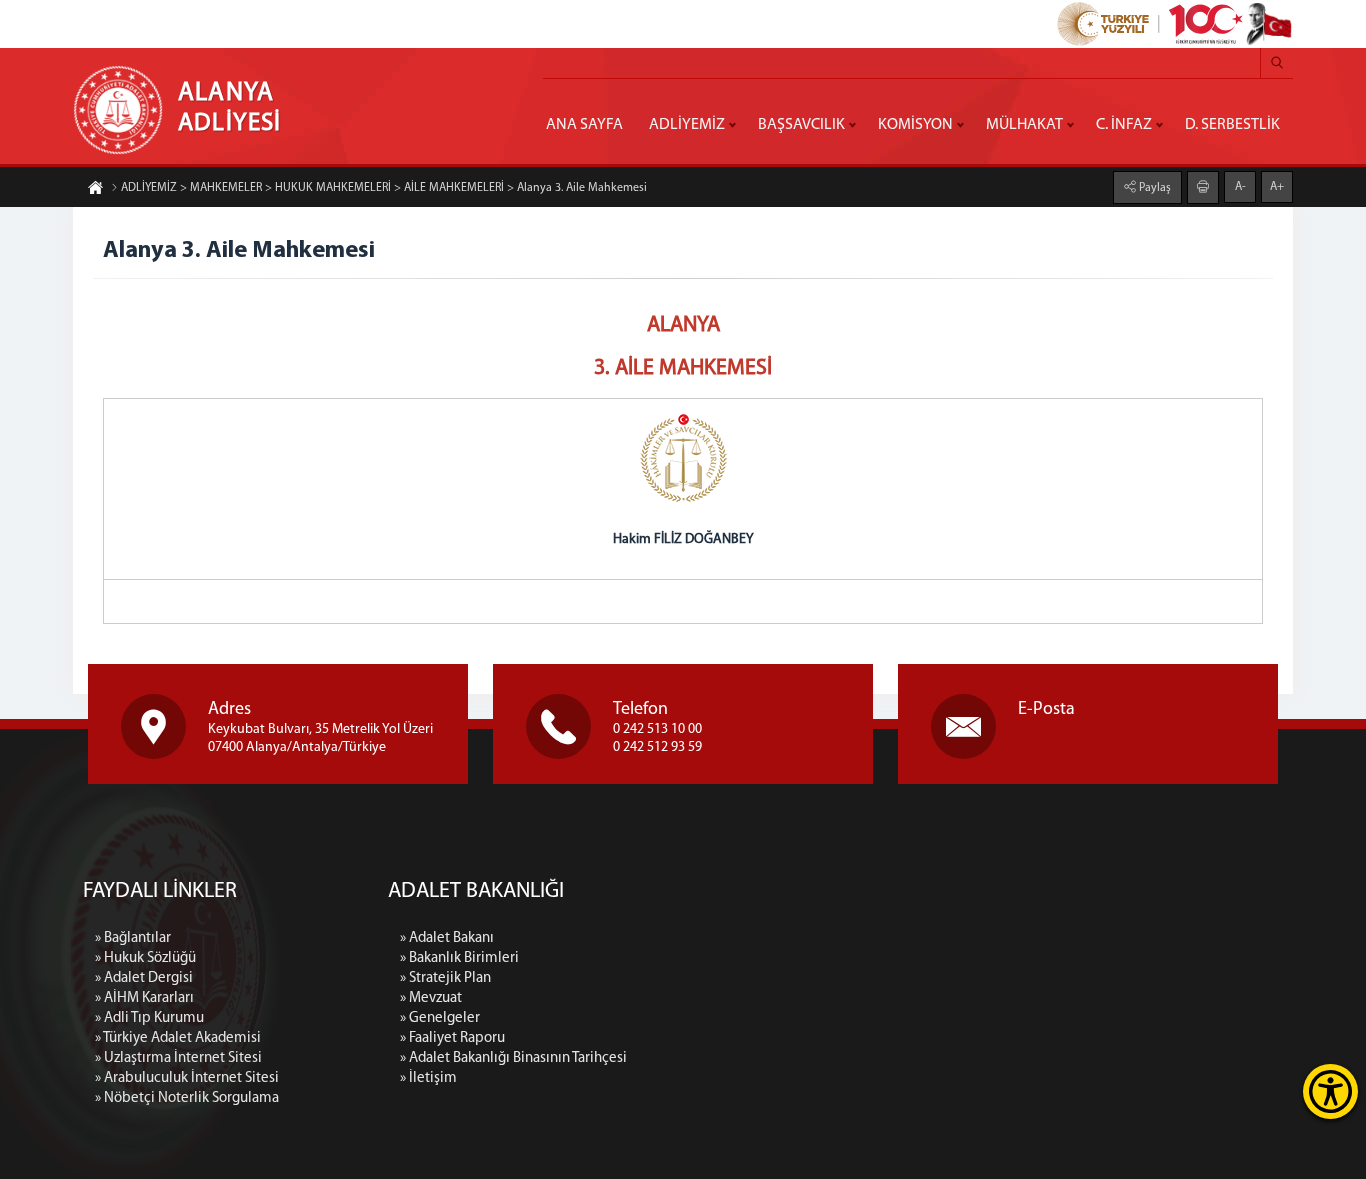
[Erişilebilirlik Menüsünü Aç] (1330, 1091)
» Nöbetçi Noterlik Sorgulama (187, 1098)
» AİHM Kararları (144, 998)
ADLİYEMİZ (687, 125)
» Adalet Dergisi (144, 978)
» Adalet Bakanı (447, 938)
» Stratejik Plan (445, 978)
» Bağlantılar (133, 938)
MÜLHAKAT (1024, 125)
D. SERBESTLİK (1232, 125)
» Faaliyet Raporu (452, 1038)
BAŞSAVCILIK (801, 125)
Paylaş (1153, 188)
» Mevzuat (431, 998)
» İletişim (428, 1078)
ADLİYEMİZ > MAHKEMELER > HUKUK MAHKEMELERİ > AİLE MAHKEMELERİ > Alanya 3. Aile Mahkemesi (384, 188)
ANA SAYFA (584, 125)
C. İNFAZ (1124, 125)
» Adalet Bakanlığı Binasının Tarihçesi (513, 1058)
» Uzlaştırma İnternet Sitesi (178, 1058)
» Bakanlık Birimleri (459, 958)
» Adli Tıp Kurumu (149, 1018)
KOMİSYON (915, 125)
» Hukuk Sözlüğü (145, 958)
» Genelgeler (440, 1018)
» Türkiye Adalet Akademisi (178, 1038)
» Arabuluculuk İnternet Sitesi (187, 1078)
